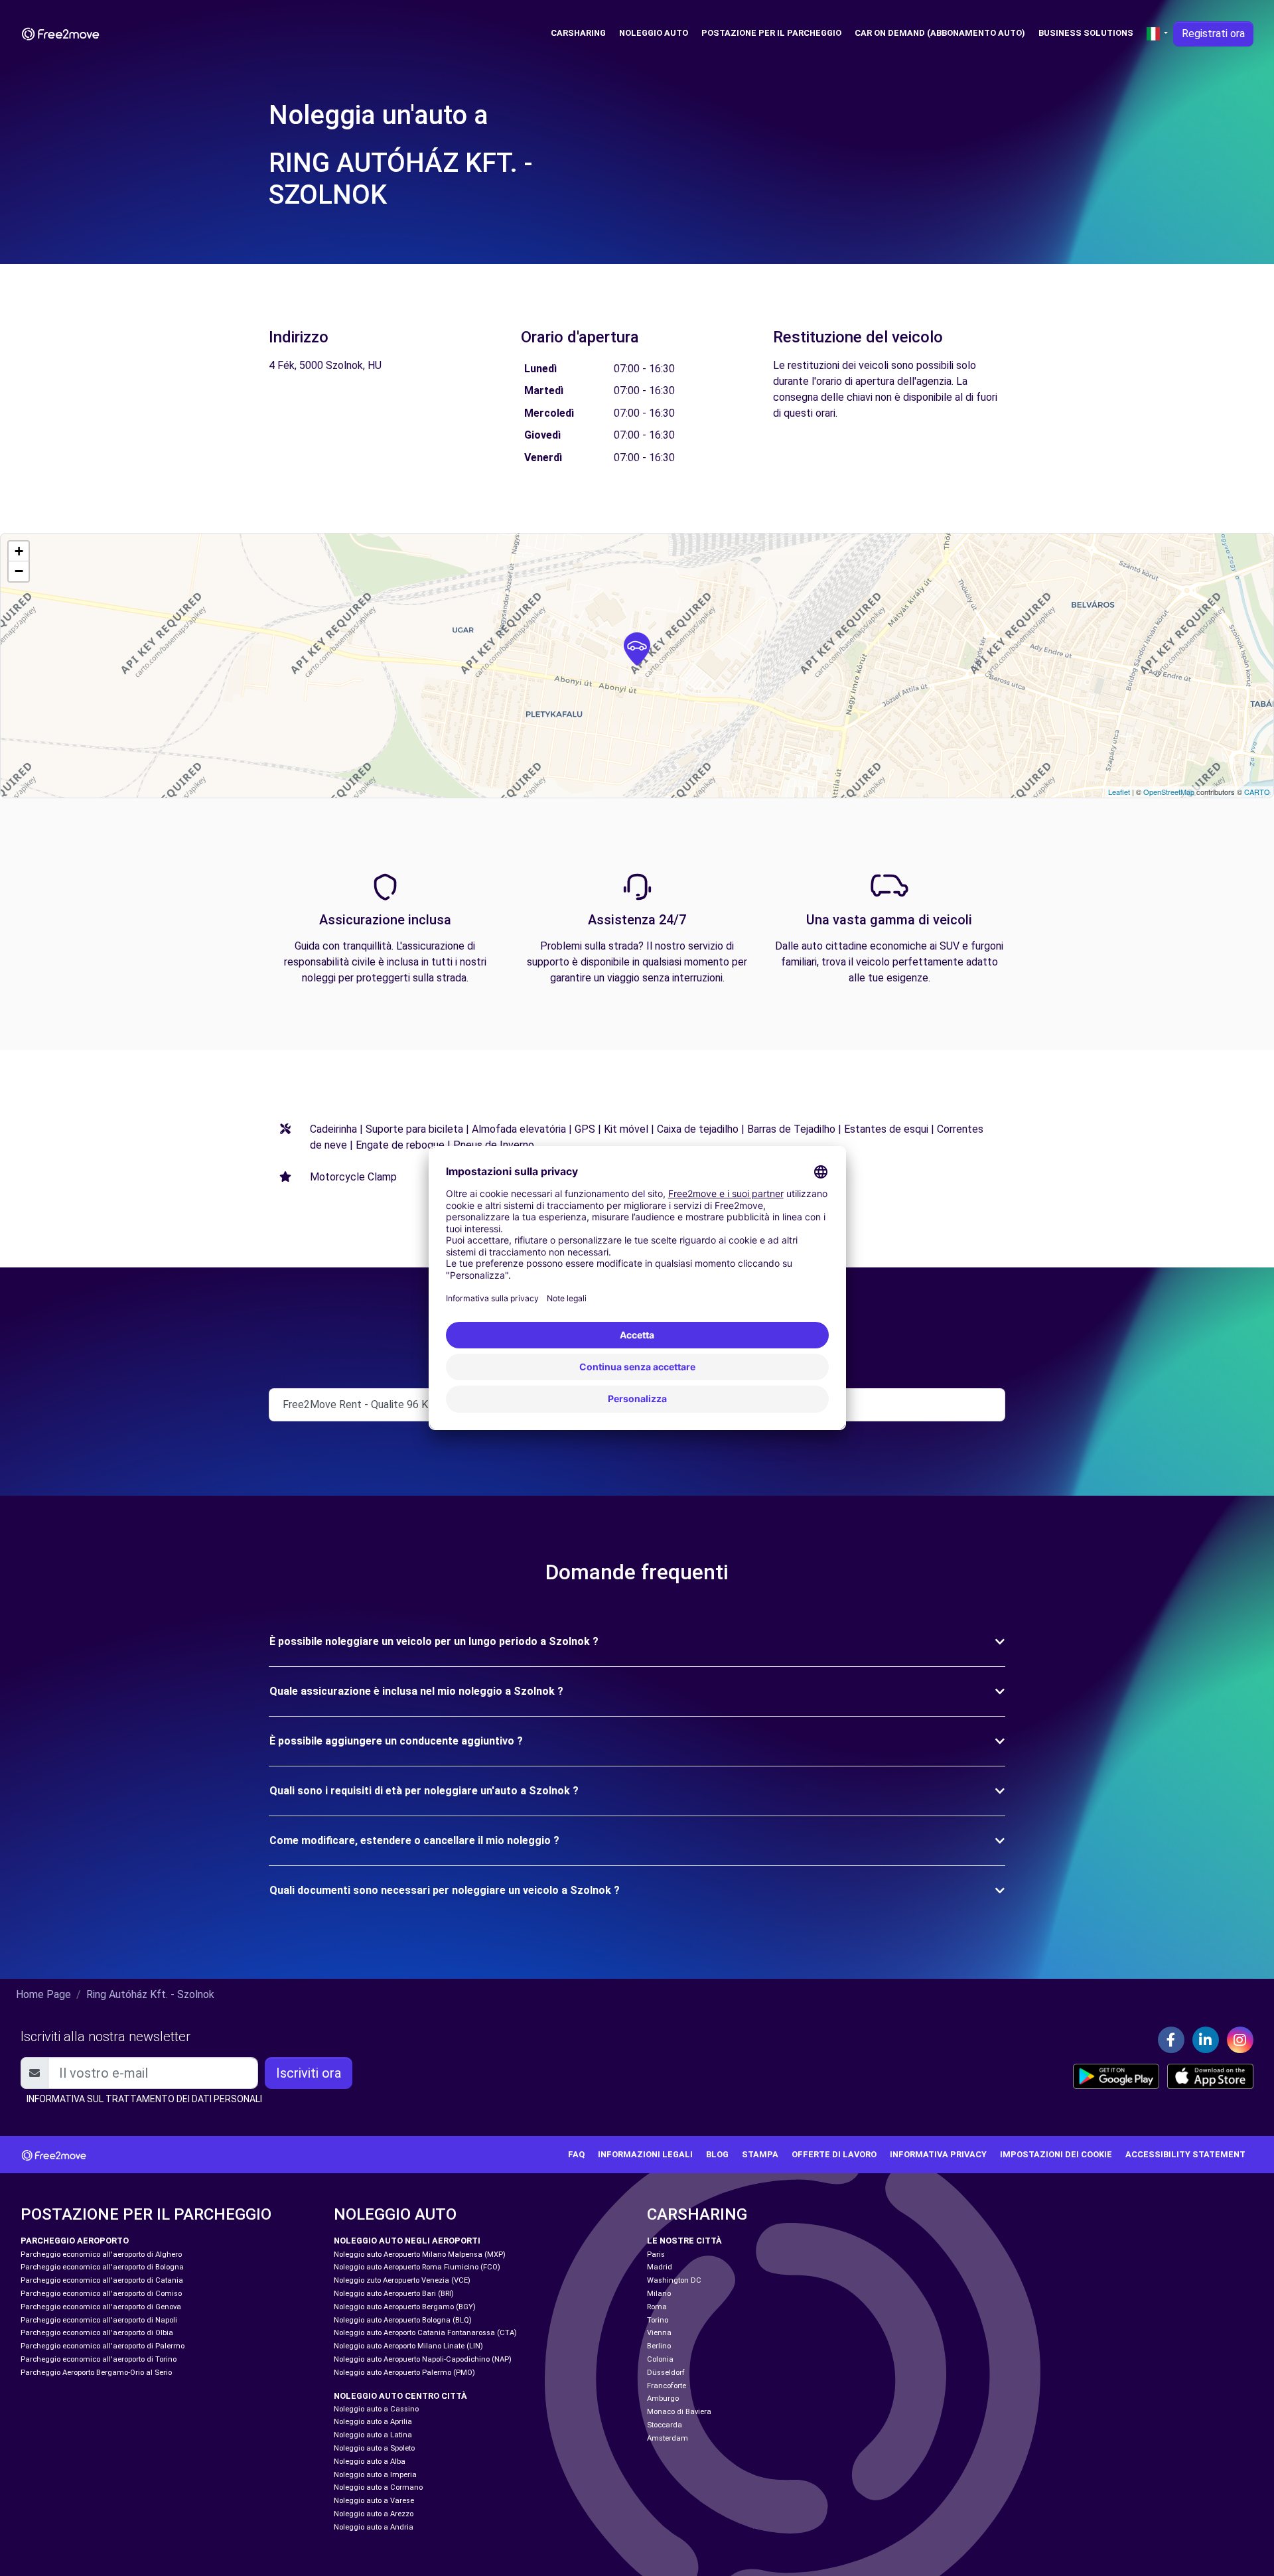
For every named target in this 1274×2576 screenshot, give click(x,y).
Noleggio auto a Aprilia (373, 2422)
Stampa (760, 2154)
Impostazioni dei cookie (1056, 2154)
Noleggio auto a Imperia (375, 2475)
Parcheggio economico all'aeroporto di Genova (101, 2307)
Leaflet (1119, 792)
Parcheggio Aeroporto (75, 2241)
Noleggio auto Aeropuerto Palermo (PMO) (404, 2373)
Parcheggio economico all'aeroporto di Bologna (102, 2267)
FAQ (576, 2154)
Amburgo (663, 2398)
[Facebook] (1171, 2040)
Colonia (660, 2359)
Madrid (660, 2267)
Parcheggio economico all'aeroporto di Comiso (101, 2294)
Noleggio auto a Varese (374, 2501)
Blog (717, 2154)
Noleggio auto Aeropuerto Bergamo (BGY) (405, 2307)
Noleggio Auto (654, 33)
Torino (658, 2320)
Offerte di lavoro (834, 2154)
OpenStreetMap (1169, 792)
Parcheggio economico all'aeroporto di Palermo (103, 2346)
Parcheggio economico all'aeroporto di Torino (99, 2359)
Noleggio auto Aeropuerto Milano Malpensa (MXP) (420, 2254)
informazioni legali (645, 2154)
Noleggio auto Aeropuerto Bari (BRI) (394, 2294)
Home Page (43, 1994)
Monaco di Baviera (679, 2412)
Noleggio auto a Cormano (378, 2487)
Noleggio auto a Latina (373, 2435)
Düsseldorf (666, 2373)
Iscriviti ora (309, 2073)
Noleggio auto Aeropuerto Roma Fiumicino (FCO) (417, 2267)
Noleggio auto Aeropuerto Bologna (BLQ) (403, 2320)
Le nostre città (684, 2241)
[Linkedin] (1206, 2040)
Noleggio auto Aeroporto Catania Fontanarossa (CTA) (425, 2333)
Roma (657, 2307)
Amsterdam (668, 2438)
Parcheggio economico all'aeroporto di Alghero (101, 2254)
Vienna (659, 2333)
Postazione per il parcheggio (771, 33)
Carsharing (578, 33)
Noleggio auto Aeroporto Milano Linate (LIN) (408, 2346)
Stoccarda (665, 2425)
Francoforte (667, 2386)
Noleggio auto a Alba (370, 2462)
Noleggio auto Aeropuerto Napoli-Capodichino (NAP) (423, 2359)
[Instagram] (1240, 2040)
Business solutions (1086, 33)
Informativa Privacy (938, 2154)
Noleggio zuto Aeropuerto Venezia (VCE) (402, 2280)
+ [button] (19, 551)
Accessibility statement (1185, 2154)
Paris (656, 2254)
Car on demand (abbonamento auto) (940, 33)
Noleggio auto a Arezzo (374, 2514)
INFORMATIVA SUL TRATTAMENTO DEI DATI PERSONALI (144, 2099)
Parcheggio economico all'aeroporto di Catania (102, 2280)
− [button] (19, 571)
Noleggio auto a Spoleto (374, 2448)
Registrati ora (1213, 34)
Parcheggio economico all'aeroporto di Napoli (99, 2320)
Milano (659, 2294)
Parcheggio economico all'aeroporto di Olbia (97, 2333)
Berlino (659, 2346)
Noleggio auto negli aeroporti (407, 2241)
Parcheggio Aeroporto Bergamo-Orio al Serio (96, 2373)
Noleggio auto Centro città (400, 2396)
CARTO (1257, 792)
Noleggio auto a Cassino (376, 2409)
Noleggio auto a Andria (374, 2527)
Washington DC (674, 2280)
